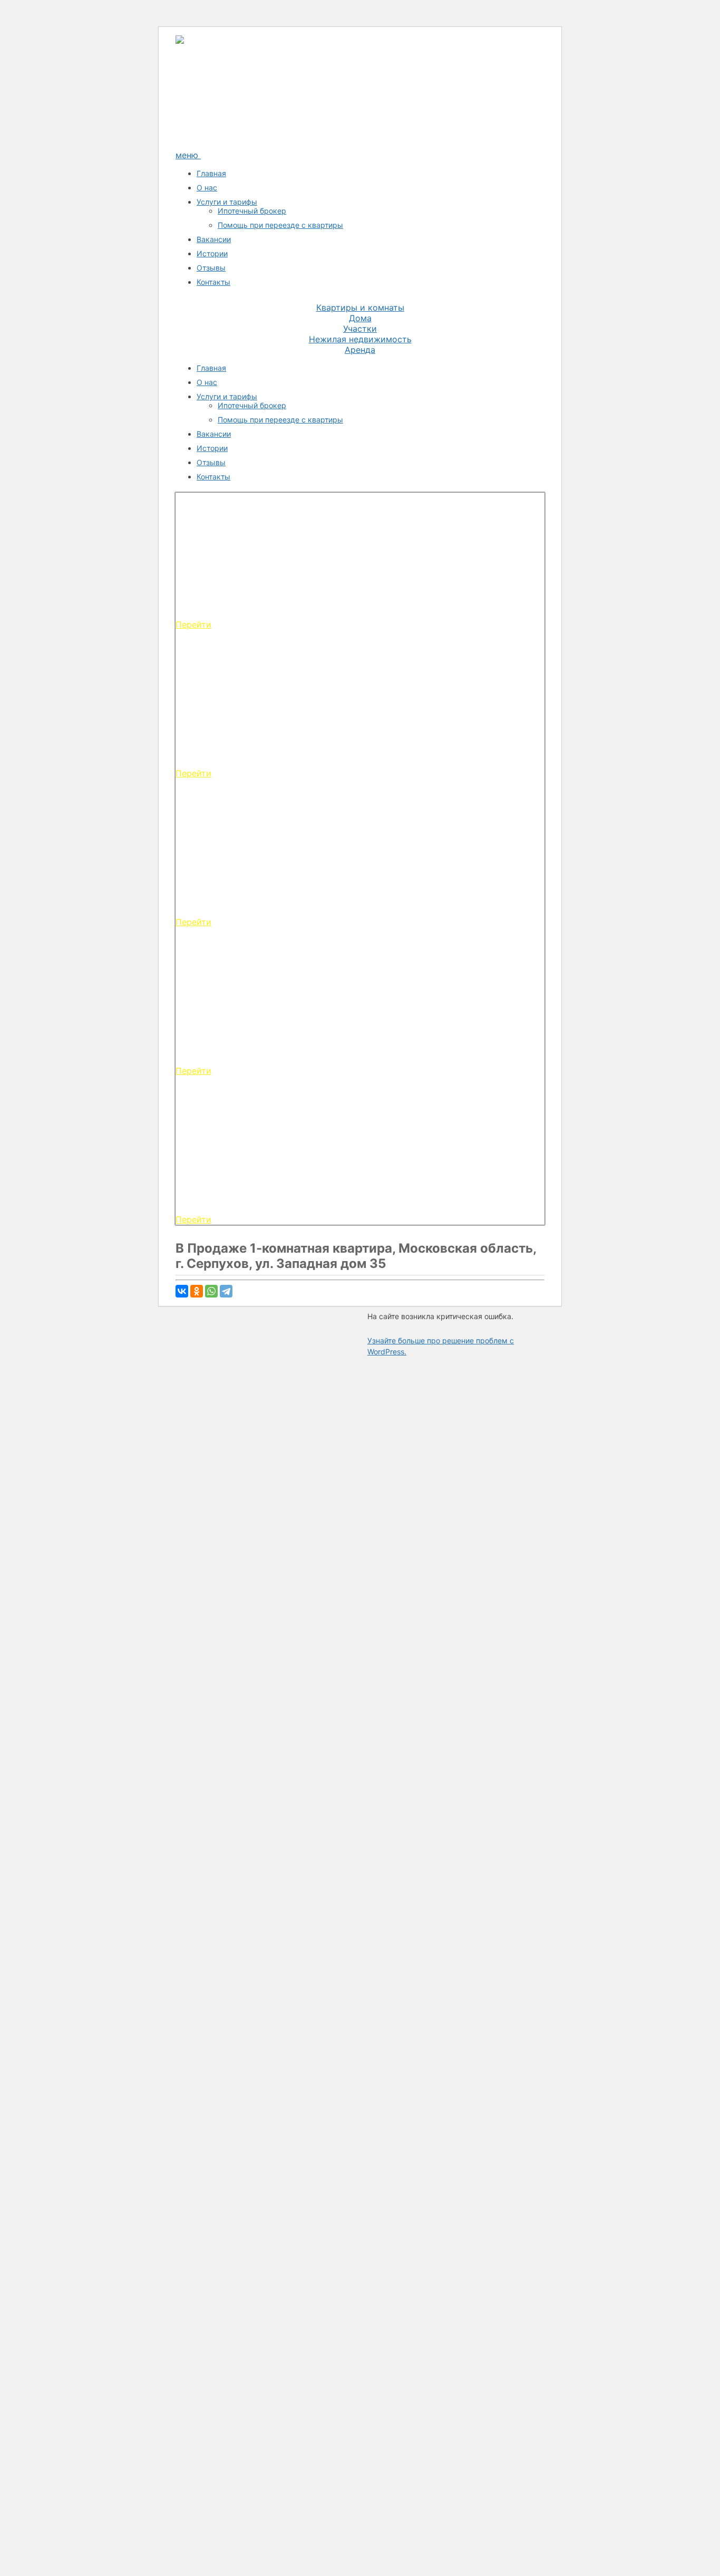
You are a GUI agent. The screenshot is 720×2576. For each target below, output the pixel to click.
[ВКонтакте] (182, 1291)
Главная (211, 173)
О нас (207, 188)
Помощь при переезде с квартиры (280, 225)
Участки (360, 329)
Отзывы (211, 268)
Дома (360, 318)
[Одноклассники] (197, 1291)
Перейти (193, 624)
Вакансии (214, 239)
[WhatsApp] (211, 1291)
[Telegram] (226, 1291)
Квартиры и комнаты (360, 307)
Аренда (360, 350)
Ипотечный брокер (252, 211)
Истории (212, 253)
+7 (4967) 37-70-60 (238, 110)
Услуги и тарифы (227, 202)
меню (188, 155)
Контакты (213, 282)
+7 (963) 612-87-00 (238, 129)
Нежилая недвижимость (360, 339)
